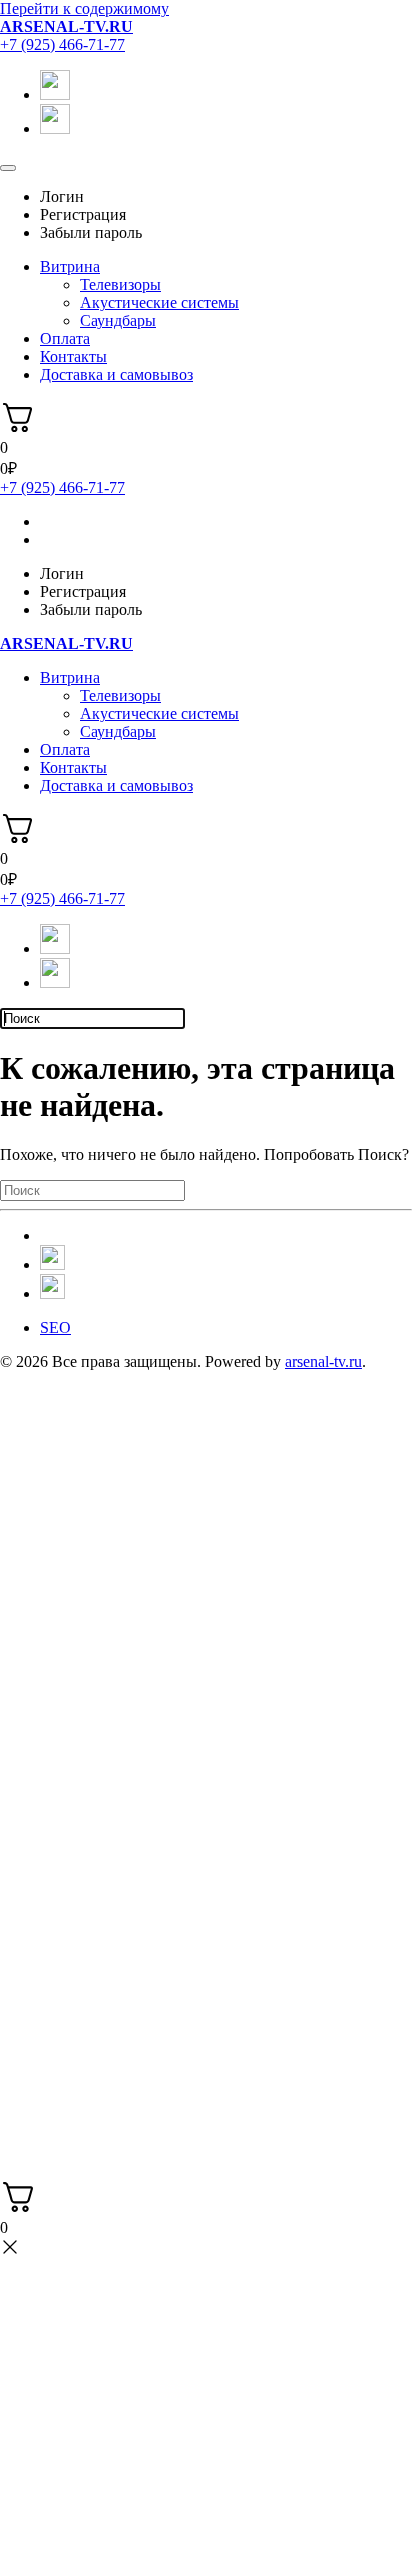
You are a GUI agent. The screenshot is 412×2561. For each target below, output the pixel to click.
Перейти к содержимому (84, 8)
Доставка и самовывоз (116, 374)
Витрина (70, 266)
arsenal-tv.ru (323, 1361)
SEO (55, 1327)
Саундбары (118, 320)
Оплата (65, 338)
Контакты (73, 356)
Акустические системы (159, 302)
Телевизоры (120, 284)
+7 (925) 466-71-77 (62, 44)
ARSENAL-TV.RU (66, 26)
